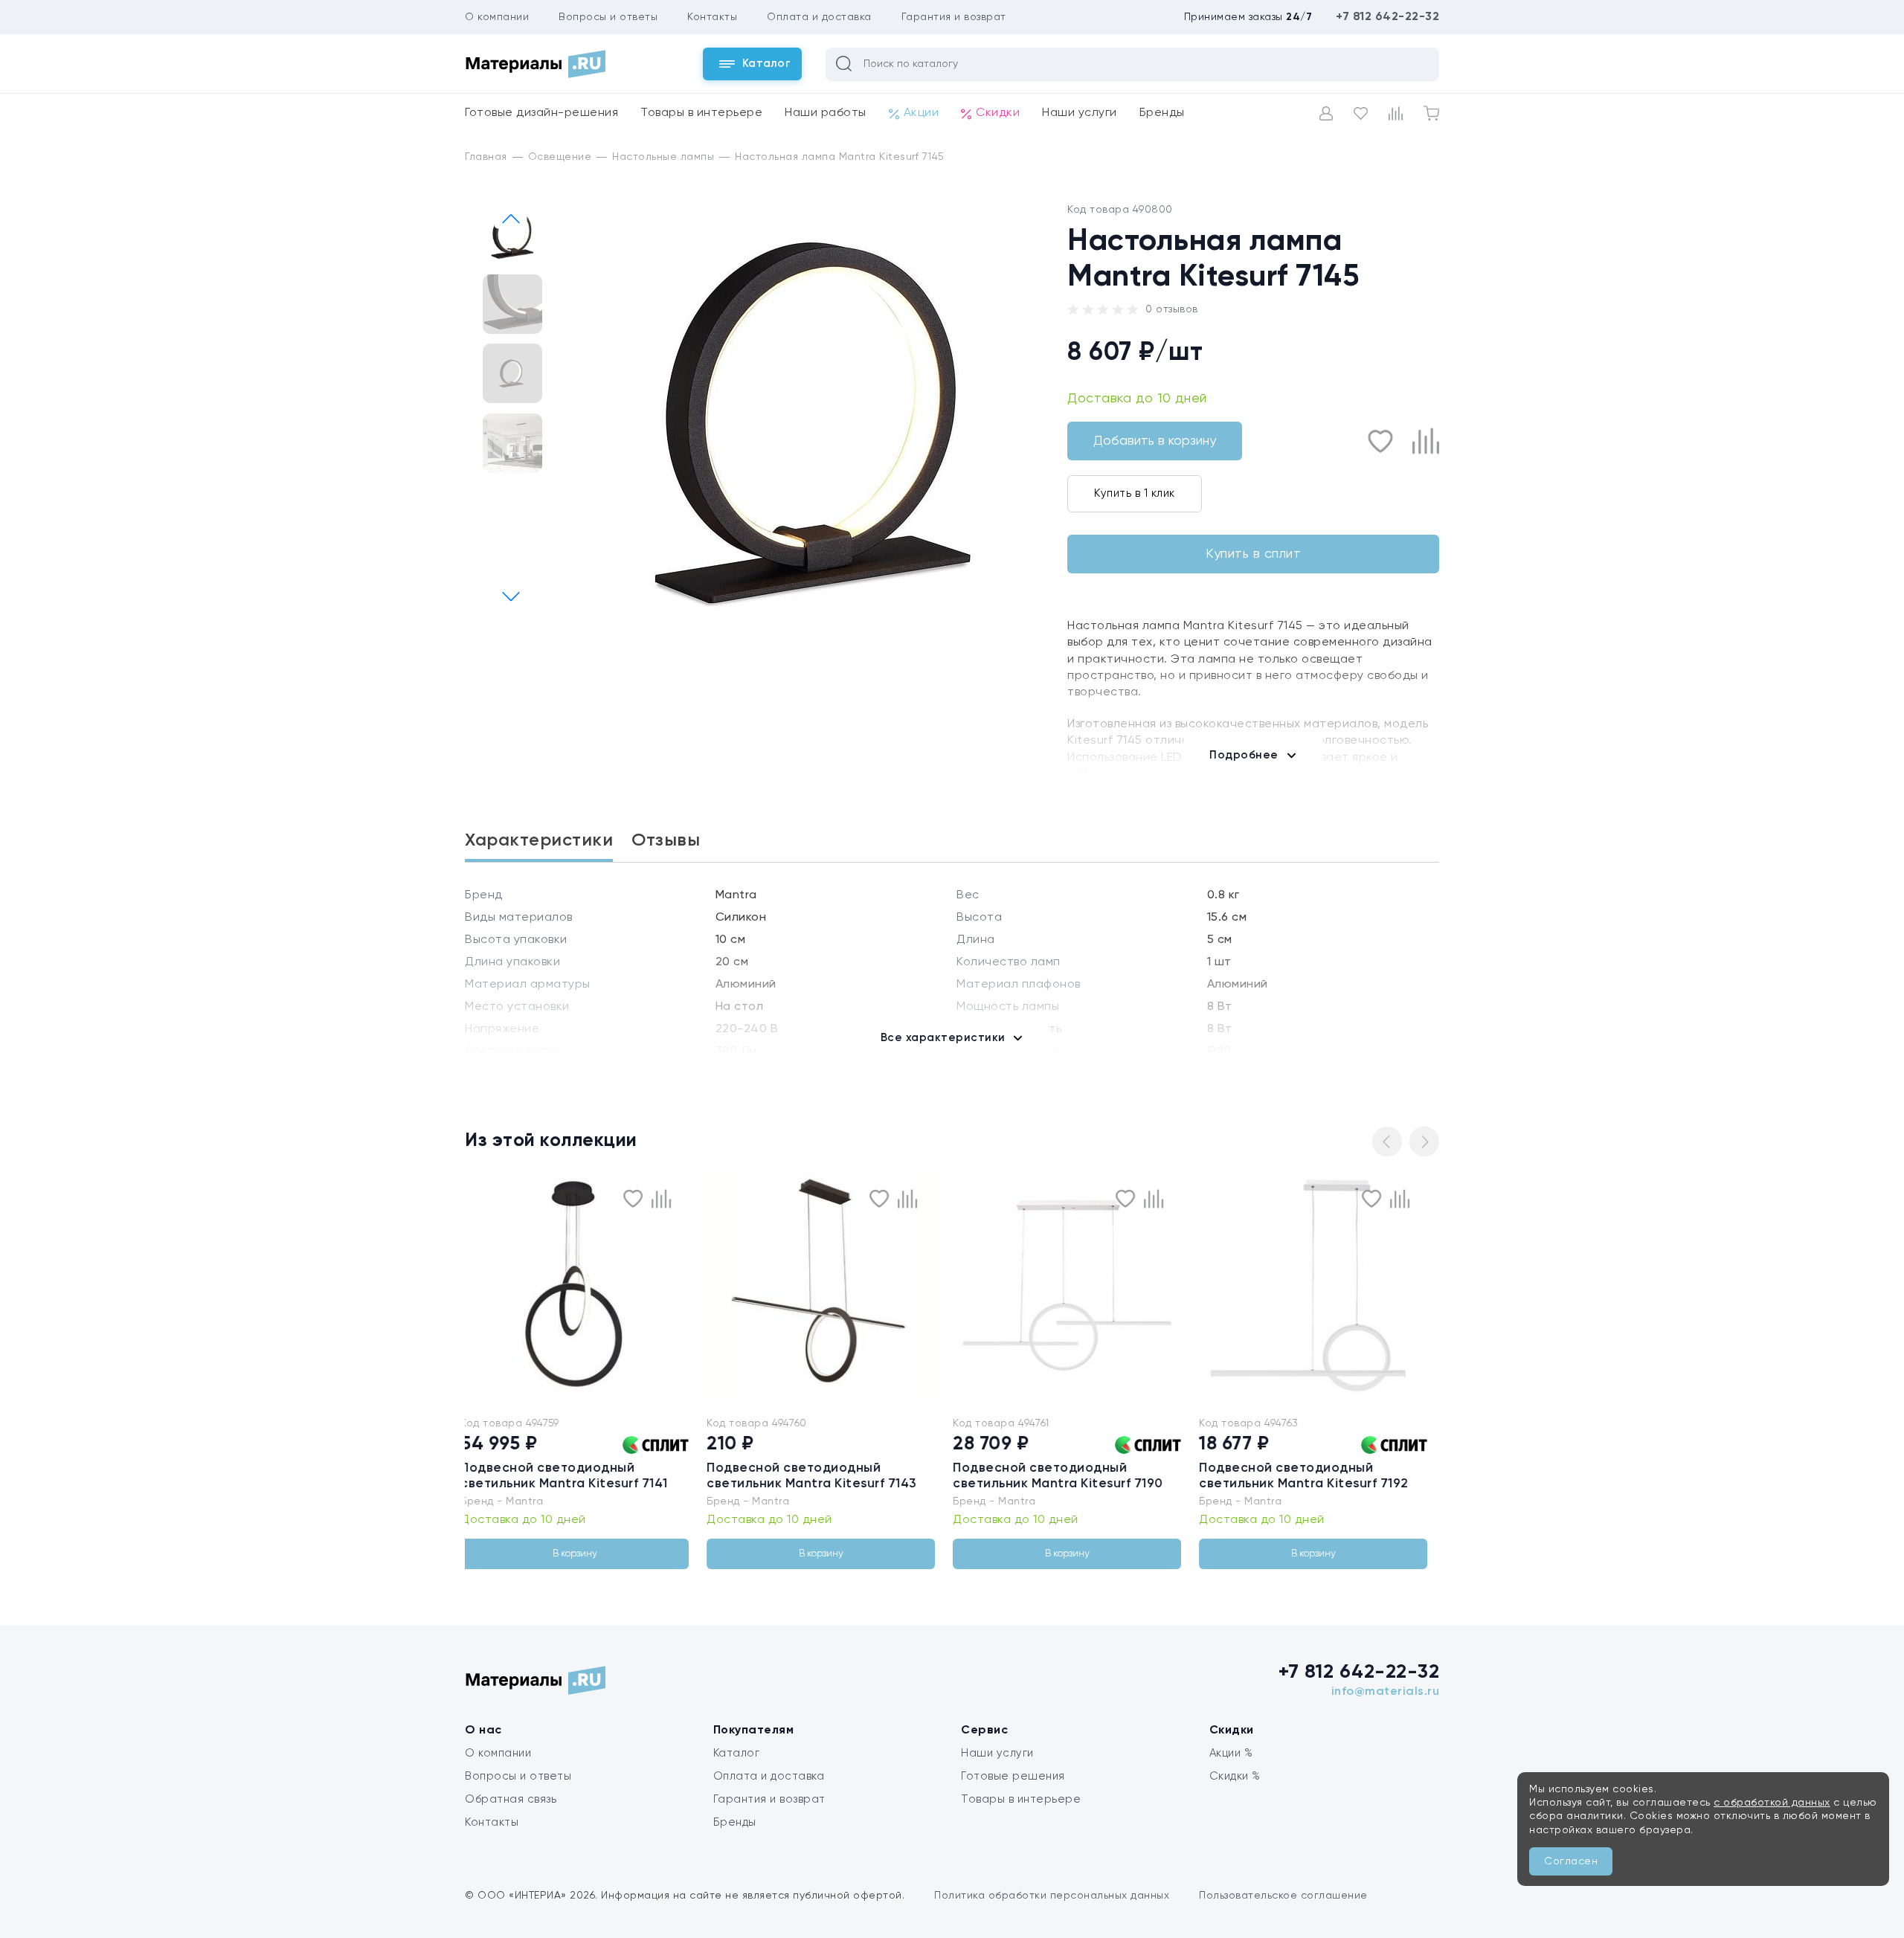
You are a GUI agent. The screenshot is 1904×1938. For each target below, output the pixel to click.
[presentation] (489, 1285)
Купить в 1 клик (1135, 493)
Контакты (712, 17)
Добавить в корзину (1155, 441)
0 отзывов (1172, 309)
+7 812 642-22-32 (1387, 17)
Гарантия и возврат (954, 17)
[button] (510, 597)
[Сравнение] (1396, 113)
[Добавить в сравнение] (1426, 441)
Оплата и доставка (819, 17)
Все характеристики (943, 1038)
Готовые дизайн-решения (541, 113)
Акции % (1231, 1753)
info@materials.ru (1386, 1692)
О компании (497, 17)
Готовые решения (1013, 1776)
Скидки (998, 113)
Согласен (1571, 1861)
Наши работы (826, 113)
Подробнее (1244, 755)
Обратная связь (511, 1799)
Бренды (1162, 113)
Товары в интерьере (701, 113)
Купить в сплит (1253, 554)
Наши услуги (1080, 113)
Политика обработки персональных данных (1052, 1896)
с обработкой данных (1772, 1803)
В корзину (594, 1554)
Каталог (737, 1753)
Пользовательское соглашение (1283, 1896)
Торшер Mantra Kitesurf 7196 (1311, 1468)
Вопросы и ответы (608, 17)
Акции (922, 113)
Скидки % (1235, 1776)
